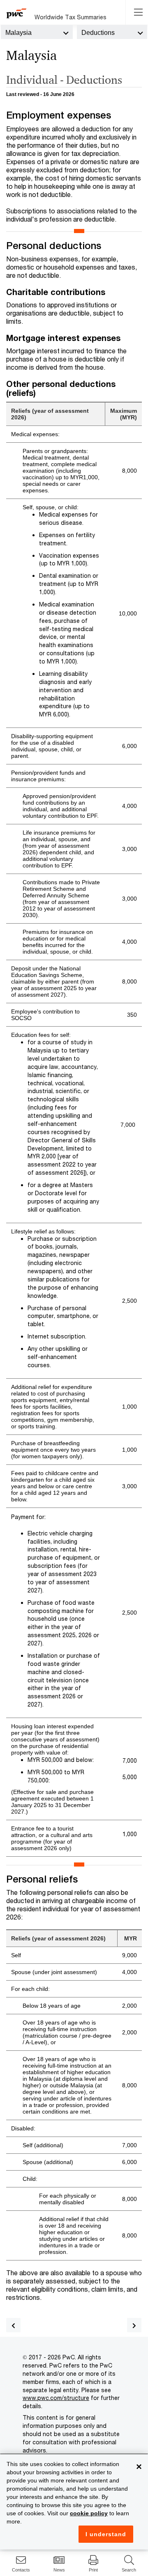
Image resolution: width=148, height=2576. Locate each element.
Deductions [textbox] (98, 33)
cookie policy (89, 2513)
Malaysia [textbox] (18, 33)
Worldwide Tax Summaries (71, 17)
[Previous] (13, 2325)
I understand (106, 2534)
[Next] (134, 2325)
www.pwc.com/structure (56, 2398)
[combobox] (37, 32)
